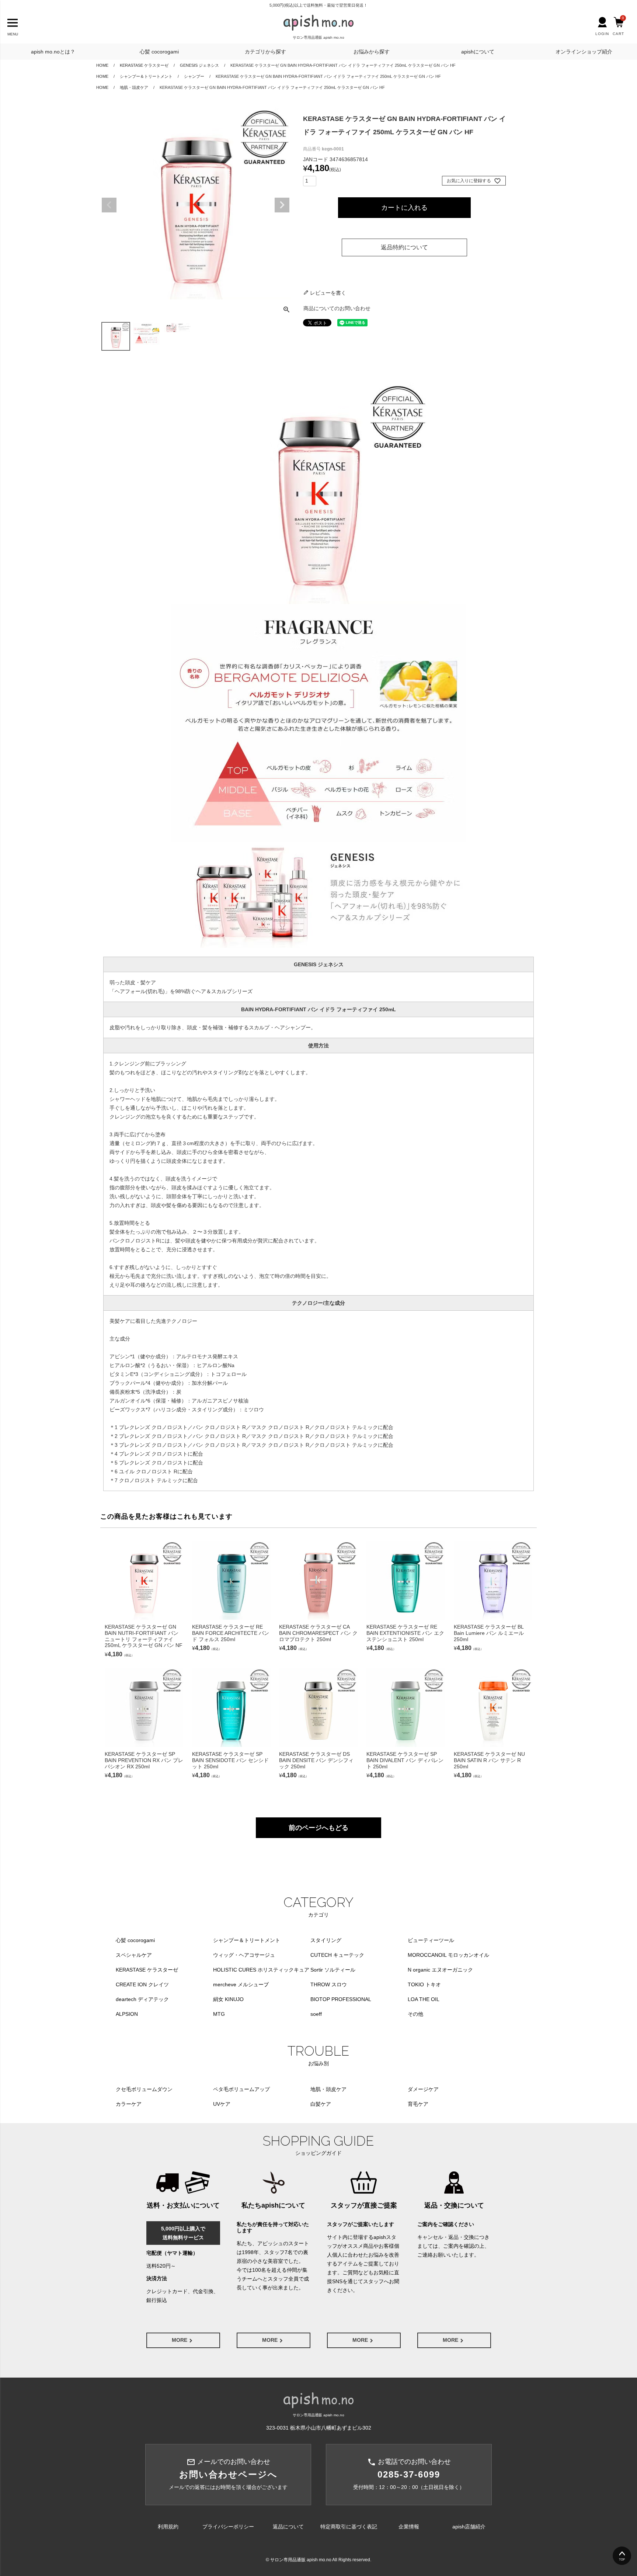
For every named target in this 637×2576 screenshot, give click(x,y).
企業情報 (409, 2527)
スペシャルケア (134, 1955)
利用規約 (168, 2527)
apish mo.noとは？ (53, 52)
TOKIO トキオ (424, 1984)
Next (282, 205)
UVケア (222, 2104)
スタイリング (326, 1940)
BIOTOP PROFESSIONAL (341, 1999)
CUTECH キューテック (337, 1955)
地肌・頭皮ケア (134, 87)
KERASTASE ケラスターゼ (144, 65)
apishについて (478, 52)
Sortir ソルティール (333, 1970)
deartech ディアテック (142, 1999)
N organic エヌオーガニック (440, 1970)
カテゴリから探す (265, 52)
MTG (219, 2014)
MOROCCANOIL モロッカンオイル (448, 1955)
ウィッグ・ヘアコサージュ (244, 1955)
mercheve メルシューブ (241, 1984)
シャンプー (194, 76)
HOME (102, 65)
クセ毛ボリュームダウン (144, 2089)
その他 (415, 2014)
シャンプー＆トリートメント (146, 76)
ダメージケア (423, 2089)
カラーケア (129, 2104)
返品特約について (404, 247)
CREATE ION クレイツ (142, 1984)
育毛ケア (418, 2104)
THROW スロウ (329, 1984)
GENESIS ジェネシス (199, 65)
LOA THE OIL (424, 1999)
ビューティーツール (431, 1940)
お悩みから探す (372, 52)
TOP (622, 2560)
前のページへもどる (318, 1828)
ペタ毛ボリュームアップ (241, 2089)
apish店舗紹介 (469, 2527)
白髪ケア (321, 2104)
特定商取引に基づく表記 (349, 2527)
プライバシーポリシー (228, 2527)
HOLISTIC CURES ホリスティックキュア (261, 1970)
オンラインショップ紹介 (584, 52)
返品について (288, 2527)
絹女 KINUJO (228, 1999)
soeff (316, 2014)
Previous (109, 205)
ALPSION (127, 2014)
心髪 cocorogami (159, 52)
